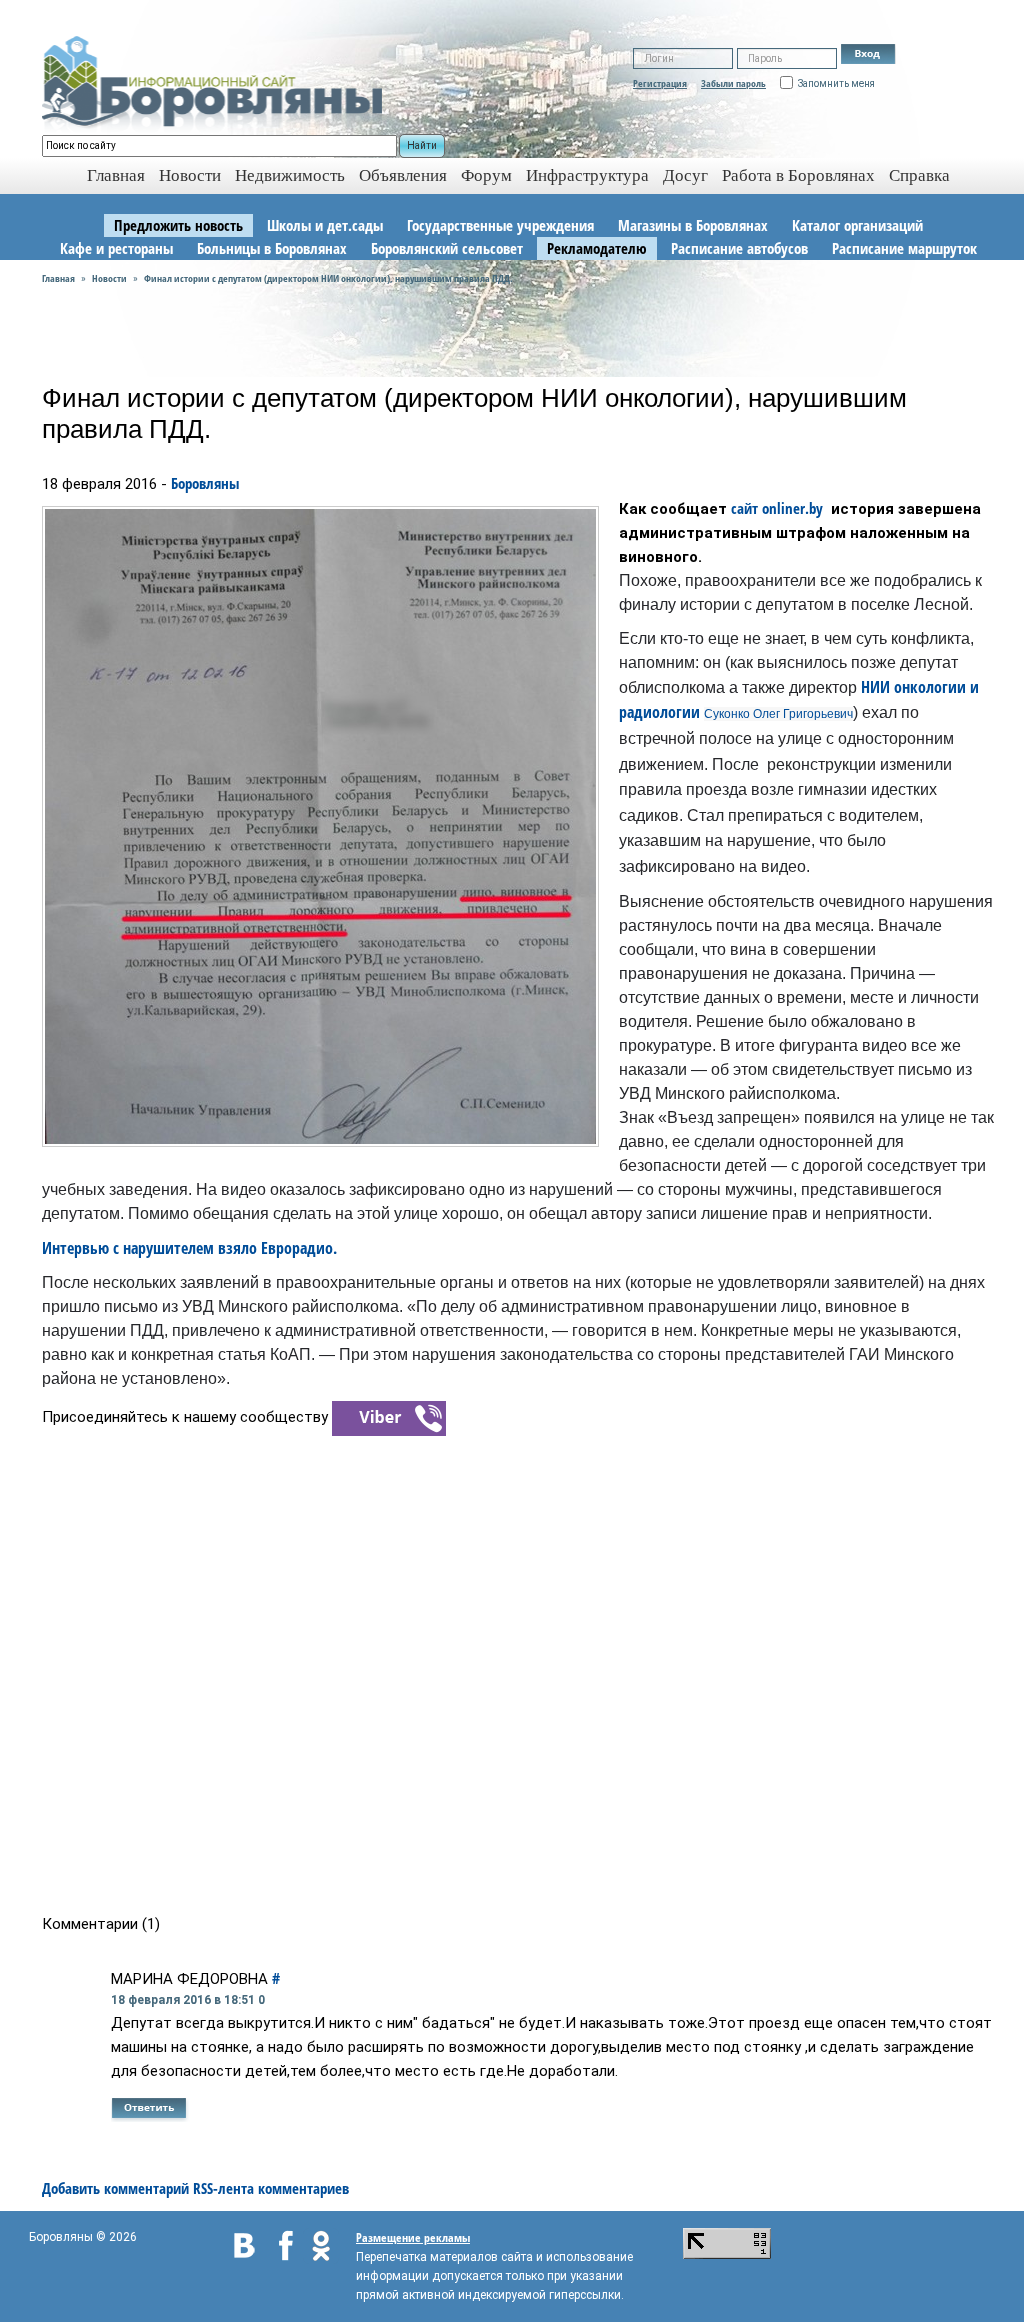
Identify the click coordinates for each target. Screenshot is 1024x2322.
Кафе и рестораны (116, 248)
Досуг (685, 175)
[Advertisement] (518, 1674)
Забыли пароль (733, 83)
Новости (190, 175)
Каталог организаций (857, 225)
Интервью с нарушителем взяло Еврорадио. (189, 1248)
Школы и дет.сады (325, 225)
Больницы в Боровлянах (272, 248)
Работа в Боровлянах (798, 175)
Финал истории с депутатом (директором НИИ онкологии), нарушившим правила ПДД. (328, 278)
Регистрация (660, 83)
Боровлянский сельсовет (447, 248)
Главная (58, 278)
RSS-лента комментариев (271, 2188)
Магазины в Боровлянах (693, 225)
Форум (486, 175)
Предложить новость (178, 225)
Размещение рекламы (413, 2237)
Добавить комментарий (115, 2188)
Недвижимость (290, 175)
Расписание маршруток (904, 248)
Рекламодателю (597, 248)
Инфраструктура (587, 175)
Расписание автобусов (739, 248)
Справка (919, 175)
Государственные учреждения (500, 225)
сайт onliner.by (779, 508)
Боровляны (205, 483)
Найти (422, 145)
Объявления (403, 175)
